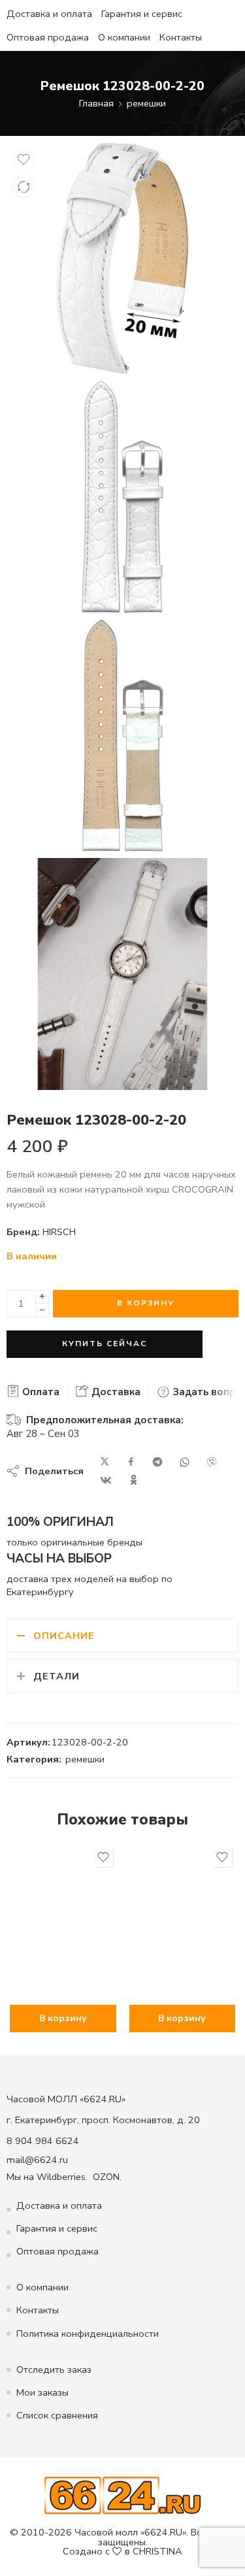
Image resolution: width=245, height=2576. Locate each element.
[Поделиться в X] (105, 1462)
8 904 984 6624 (43, 2141)
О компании (124, 37)
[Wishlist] (24, 159)
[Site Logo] (122, 2495)
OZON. (107, 2177)
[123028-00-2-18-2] (122, 735)
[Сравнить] (24, 187)
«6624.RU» (163, 2532)
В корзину (146, 1303)
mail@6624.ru (37, 2160)
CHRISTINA (157, 2551)
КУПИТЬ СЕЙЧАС (105, 1344)
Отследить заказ (54, 2370)
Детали (57, 1676)
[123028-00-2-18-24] (122, 497)
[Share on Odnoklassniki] (134, 1480)
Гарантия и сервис (142, 14)
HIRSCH (59, 1232)
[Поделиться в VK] (106, 1480)
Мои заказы (42, 2392)
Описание (64, 1636)
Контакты (181, 37)
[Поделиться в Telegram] (157, 1462)
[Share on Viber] (212, 1462)
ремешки (146, 103)
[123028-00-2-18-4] (122, 974)
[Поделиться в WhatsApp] (185, 1462)
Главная (96, 103)
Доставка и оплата (49, 14)
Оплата (40, 1392)
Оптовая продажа (48, 37)
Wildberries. (62, 2177)
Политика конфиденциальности (88, 2334)
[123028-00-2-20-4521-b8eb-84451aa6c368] (122, 258)
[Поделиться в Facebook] (131, 1462)
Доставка (115, 1392)
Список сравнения (57, 2415)
